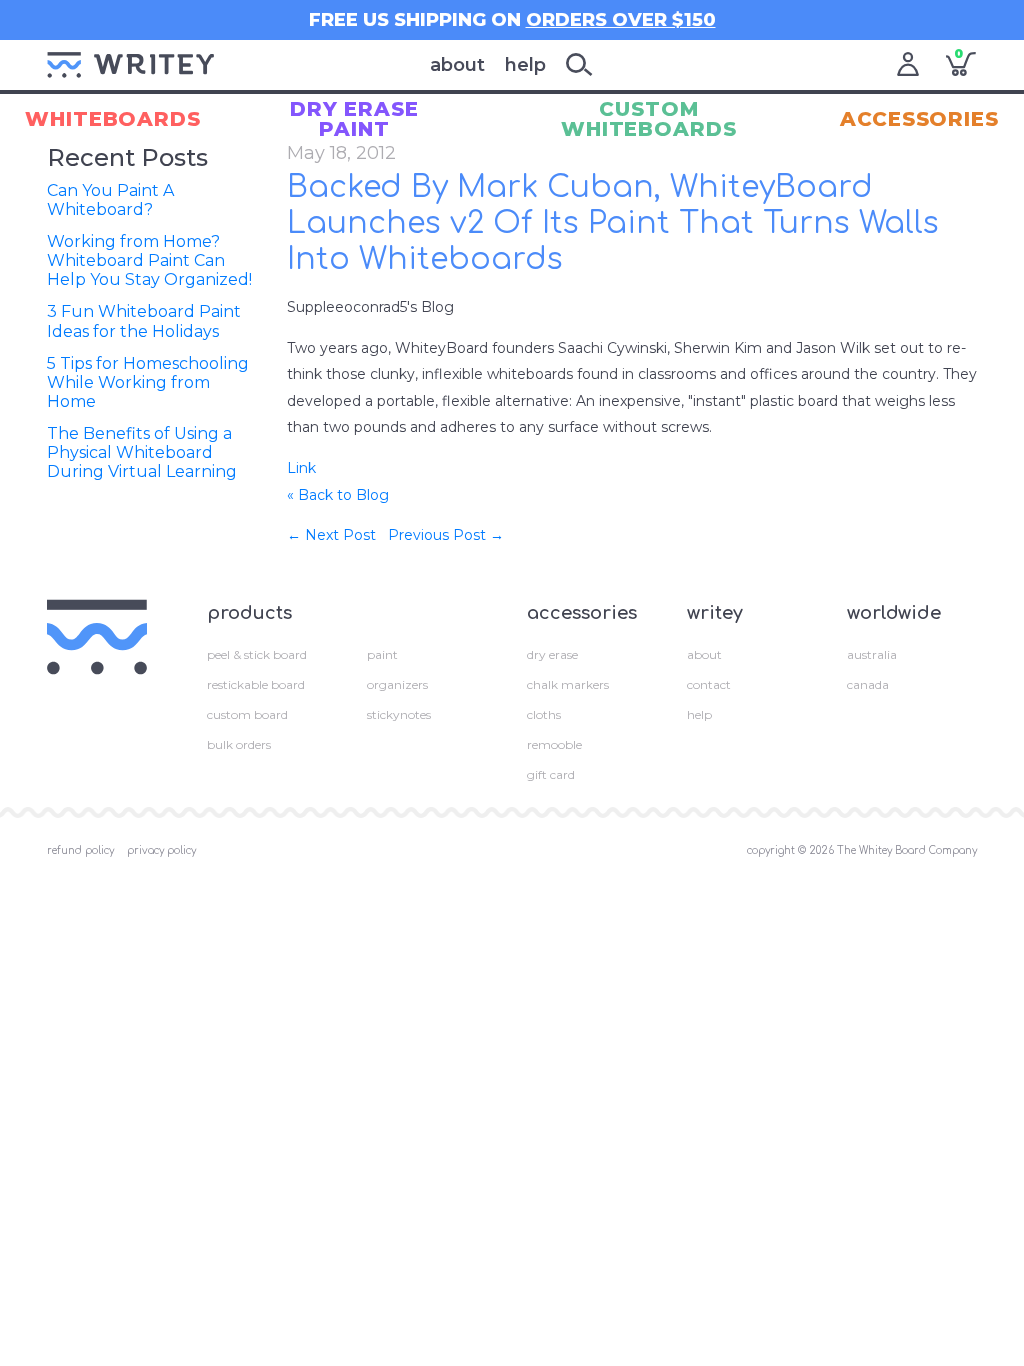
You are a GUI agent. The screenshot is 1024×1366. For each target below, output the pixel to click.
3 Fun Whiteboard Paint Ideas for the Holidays (144, 321)
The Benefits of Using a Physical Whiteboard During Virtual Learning (142, 452)
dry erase (552, 654)
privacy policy (161, 850)
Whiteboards (113, 119)
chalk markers (568, 684)
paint (382, 654)
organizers (397, 684)
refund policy (80, 850)
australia (872, 654)
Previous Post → (446, 535)
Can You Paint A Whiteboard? (110, 200)
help (525, 65)
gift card (551, 774)
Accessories (919, 119)
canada (868, 684)
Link (301, 468)
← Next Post (331, 535)
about (457, 65)
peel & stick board (257, 654)
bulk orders (239, 744)
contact (709, 684)
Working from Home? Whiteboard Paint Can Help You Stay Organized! (149, 260)
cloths (544, 714)
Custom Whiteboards (649, 119)
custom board (247, 714)
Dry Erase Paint (354, 119)
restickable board (256, 684)
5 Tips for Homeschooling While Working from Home (148, 382)
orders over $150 (621, 20)
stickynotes (399, 714)
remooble (554, 744)
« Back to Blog (338, 495)
